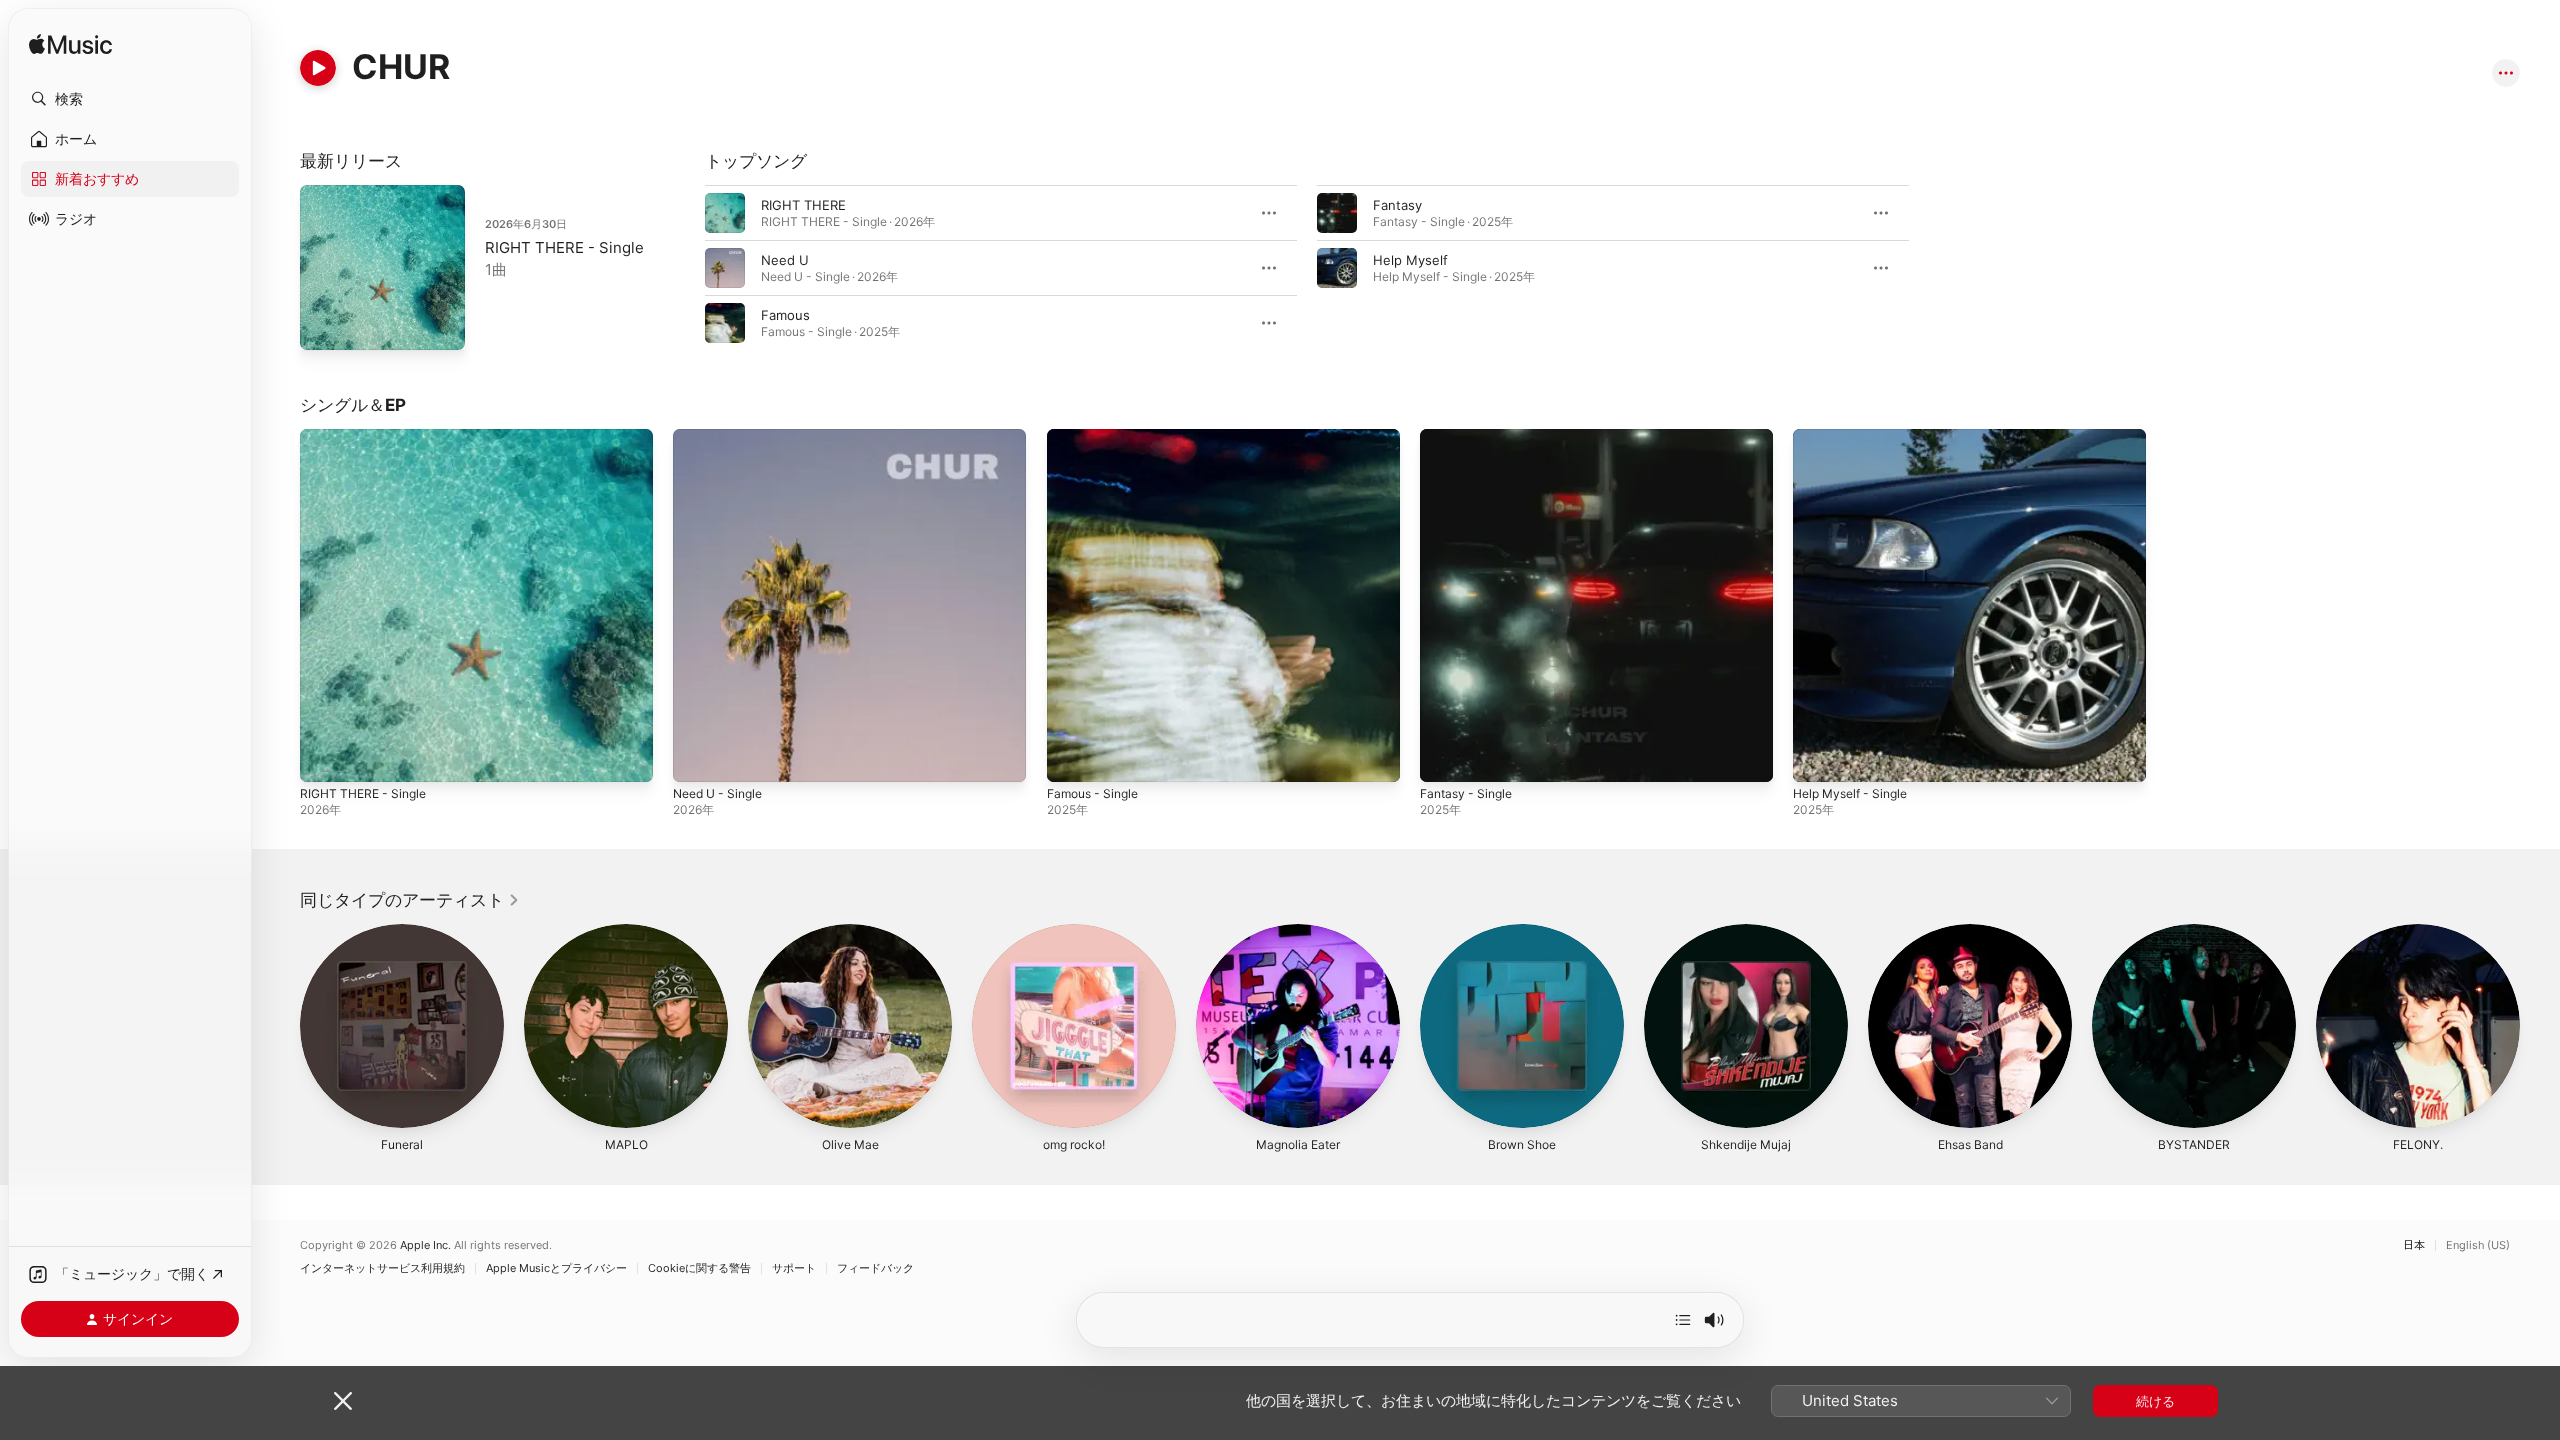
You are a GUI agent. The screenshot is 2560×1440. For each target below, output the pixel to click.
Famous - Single (1097, 437)
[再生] (318, 68)
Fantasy (1397, 205)
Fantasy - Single (1470, 437)
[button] (130, 99)
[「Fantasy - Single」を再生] (1445, 757)
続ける (2155, 1401)
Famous (785, 315)
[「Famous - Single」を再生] (1072, 757)
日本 (2414, 1245)
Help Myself (1410, 260)
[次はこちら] (1683, 1320)
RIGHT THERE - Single (564, 247)
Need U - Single (723, 437)
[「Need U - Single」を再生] (698, 757)
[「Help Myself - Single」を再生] (1818, 757)
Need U (785, 260)
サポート (794, 1268)
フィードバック (875, 1268)
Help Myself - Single (1856, 437)
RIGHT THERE (803, 205)
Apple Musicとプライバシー (556, 1268)
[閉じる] (343, 1401)
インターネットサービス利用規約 (382, 1268)
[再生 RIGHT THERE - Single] (325, 325)
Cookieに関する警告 (699, 1268)
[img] (70, 45)
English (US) (2478, 1245)
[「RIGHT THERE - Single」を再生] (325, 757)
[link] (410, 900)
